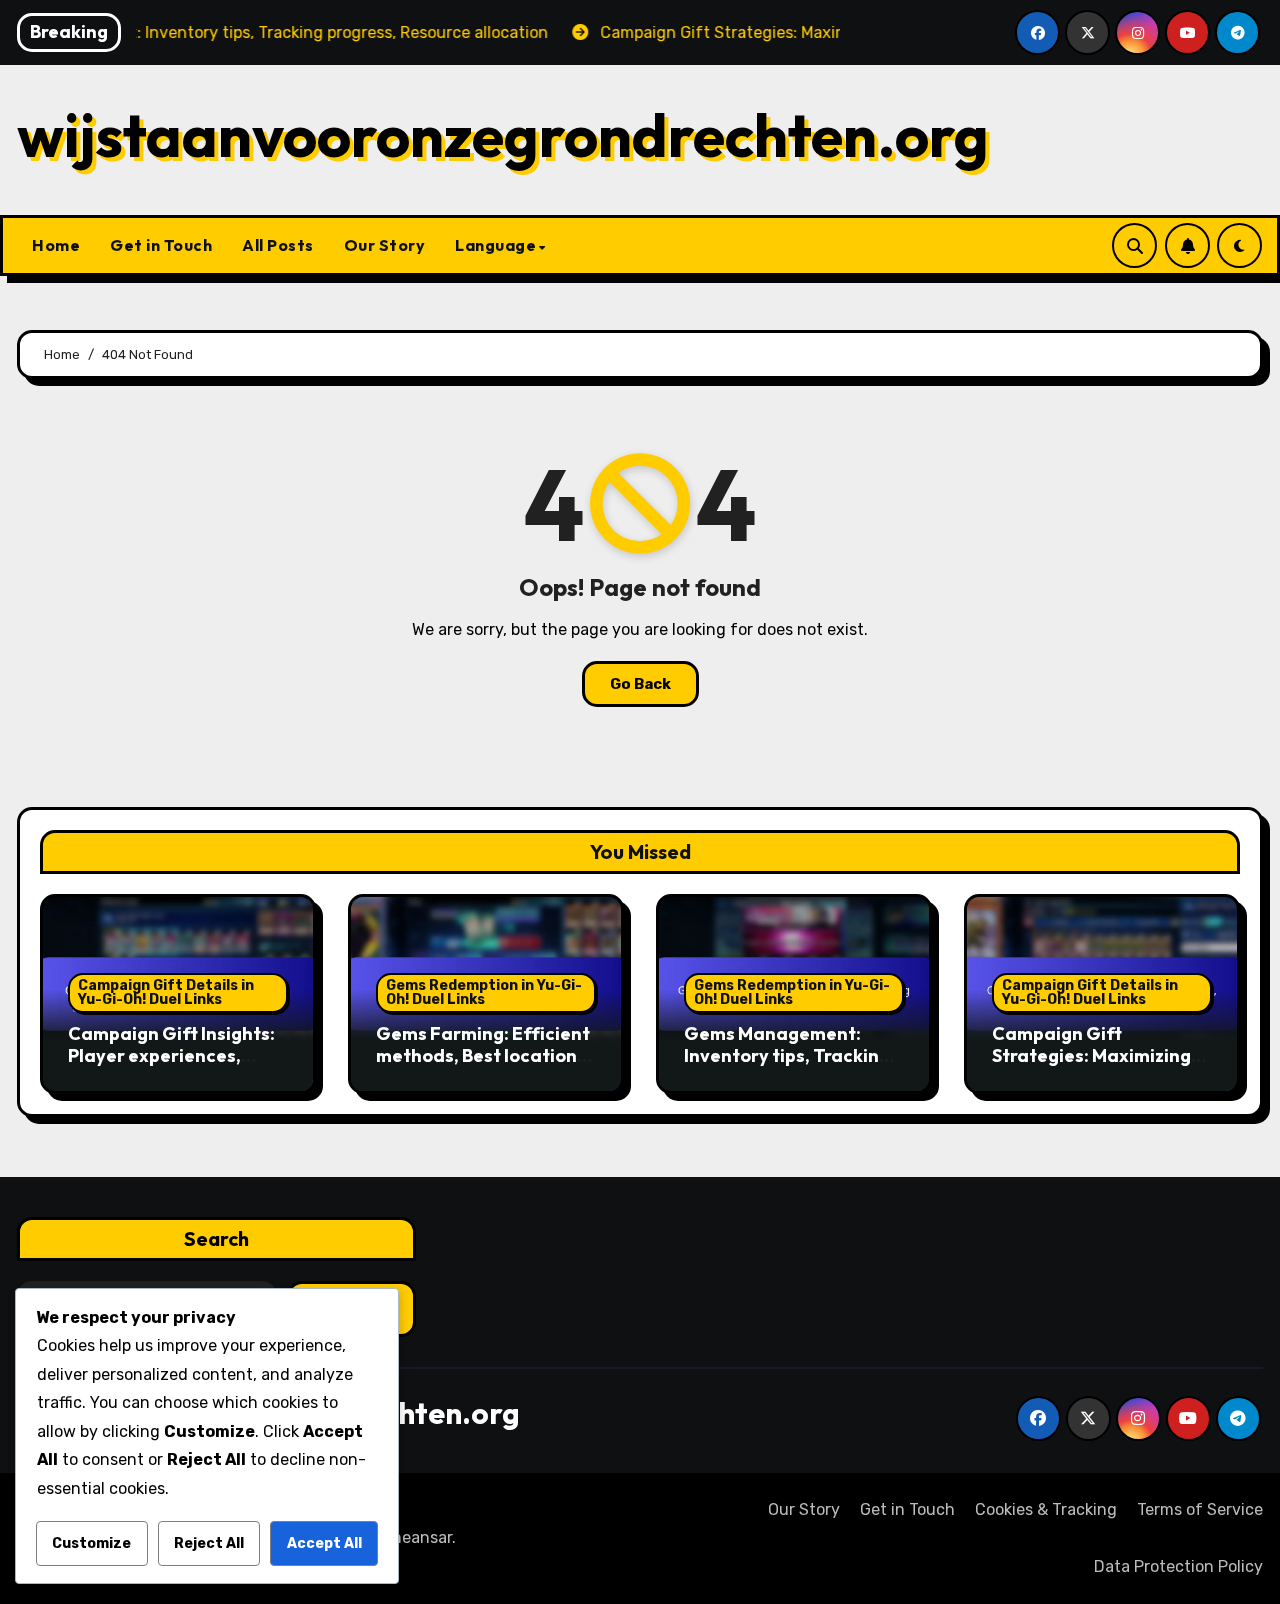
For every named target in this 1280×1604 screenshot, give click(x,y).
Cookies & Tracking (1046, 1509)
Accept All (324, 1543)
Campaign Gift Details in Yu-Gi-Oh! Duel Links (166, 992)
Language (495, 245)
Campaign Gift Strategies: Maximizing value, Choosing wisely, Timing (1091, 1066)
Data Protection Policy (1178, 1566)
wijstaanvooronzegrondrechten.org (503, 135)
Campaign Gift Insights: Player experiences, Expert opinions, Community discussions (171, 1066)
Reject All (209, 1543)
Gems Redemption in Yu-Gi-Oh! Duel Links (484, 992)
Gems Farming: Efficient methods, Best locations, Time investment (483, 1055)
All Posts (278, 245)
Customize (91, 1543)
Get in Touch (161, 245)
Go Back (640, 684)
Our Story (385, 245)
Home (56, 245)
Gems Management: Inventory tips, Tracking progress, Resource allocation (787, 1066)
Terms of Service (1200, 1509)
